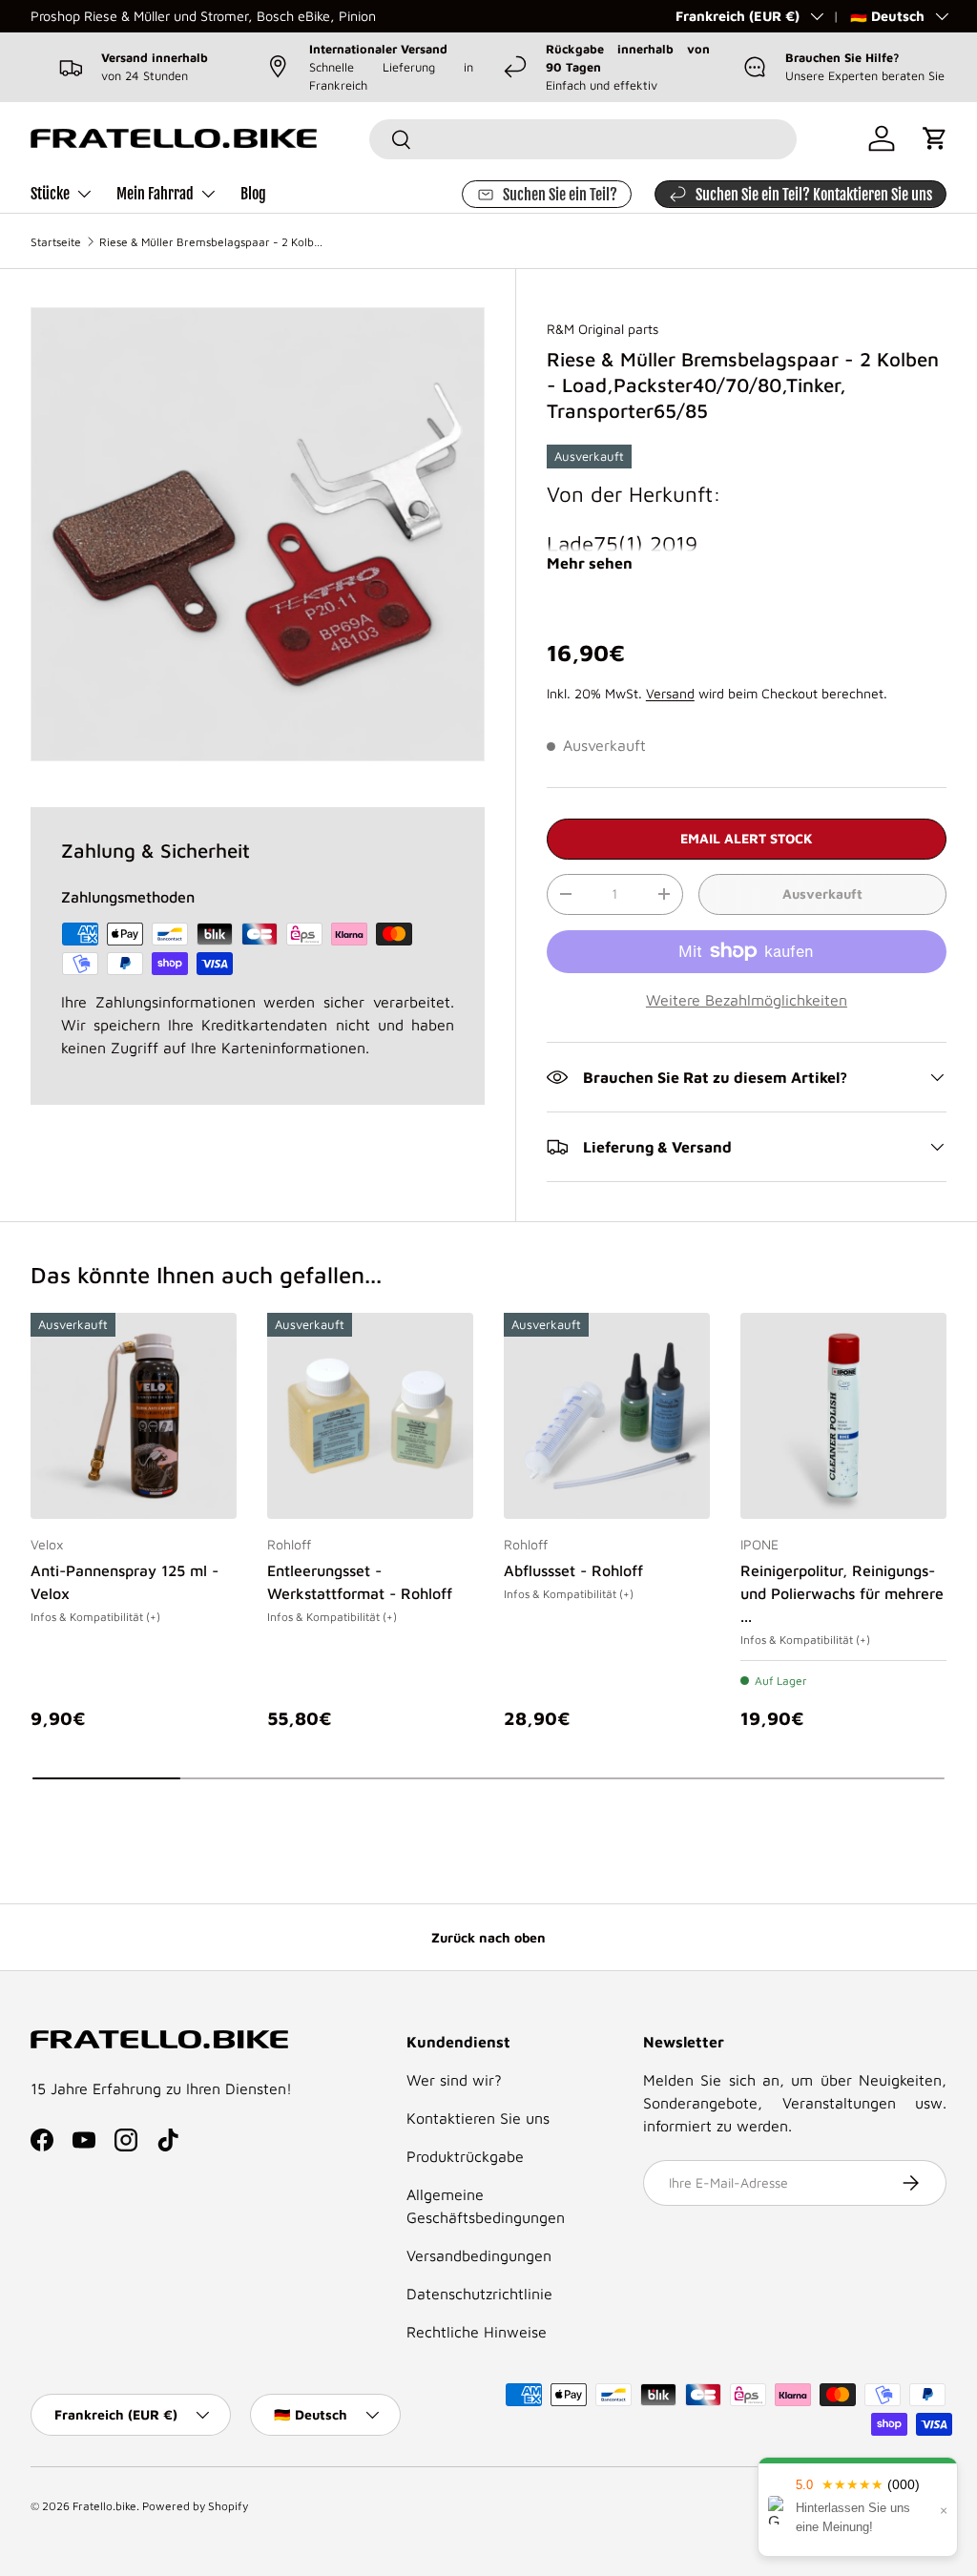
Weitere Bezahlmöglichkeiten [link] (747, 1000)
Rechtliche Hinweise (477, 2332)
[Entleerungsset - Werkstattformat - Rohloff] (370, 1416)
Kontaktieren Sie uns (478, 2118)
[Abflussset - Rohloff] (607, 1416)
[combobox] (582, 139)
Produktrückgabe (465, 2156)
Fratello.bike (104, 2506)
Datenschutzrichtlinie (479, 2294)
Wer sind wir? (454, 2080)
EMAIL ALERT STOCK (747, 838)
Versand (670, 693)
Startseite (56, 242)
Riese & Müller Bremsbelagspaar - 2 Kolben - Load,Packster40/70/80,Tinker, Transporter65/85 (214, 242)
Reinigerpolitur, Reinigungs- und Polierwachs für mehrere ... (842, 1593)
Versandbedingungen (479, 2255)
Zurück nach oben (488, 1937)
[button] (935, 138)
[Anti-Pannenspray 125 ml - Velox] (134, 1416)
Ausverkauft (822, 893)
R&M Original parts (603, 329)
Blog (253, 194)
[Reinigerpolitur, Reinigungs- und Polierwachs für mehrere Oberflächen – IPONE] (843, 1416)
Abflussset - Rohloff (573, 1570)
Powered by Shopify (195, 2506)
